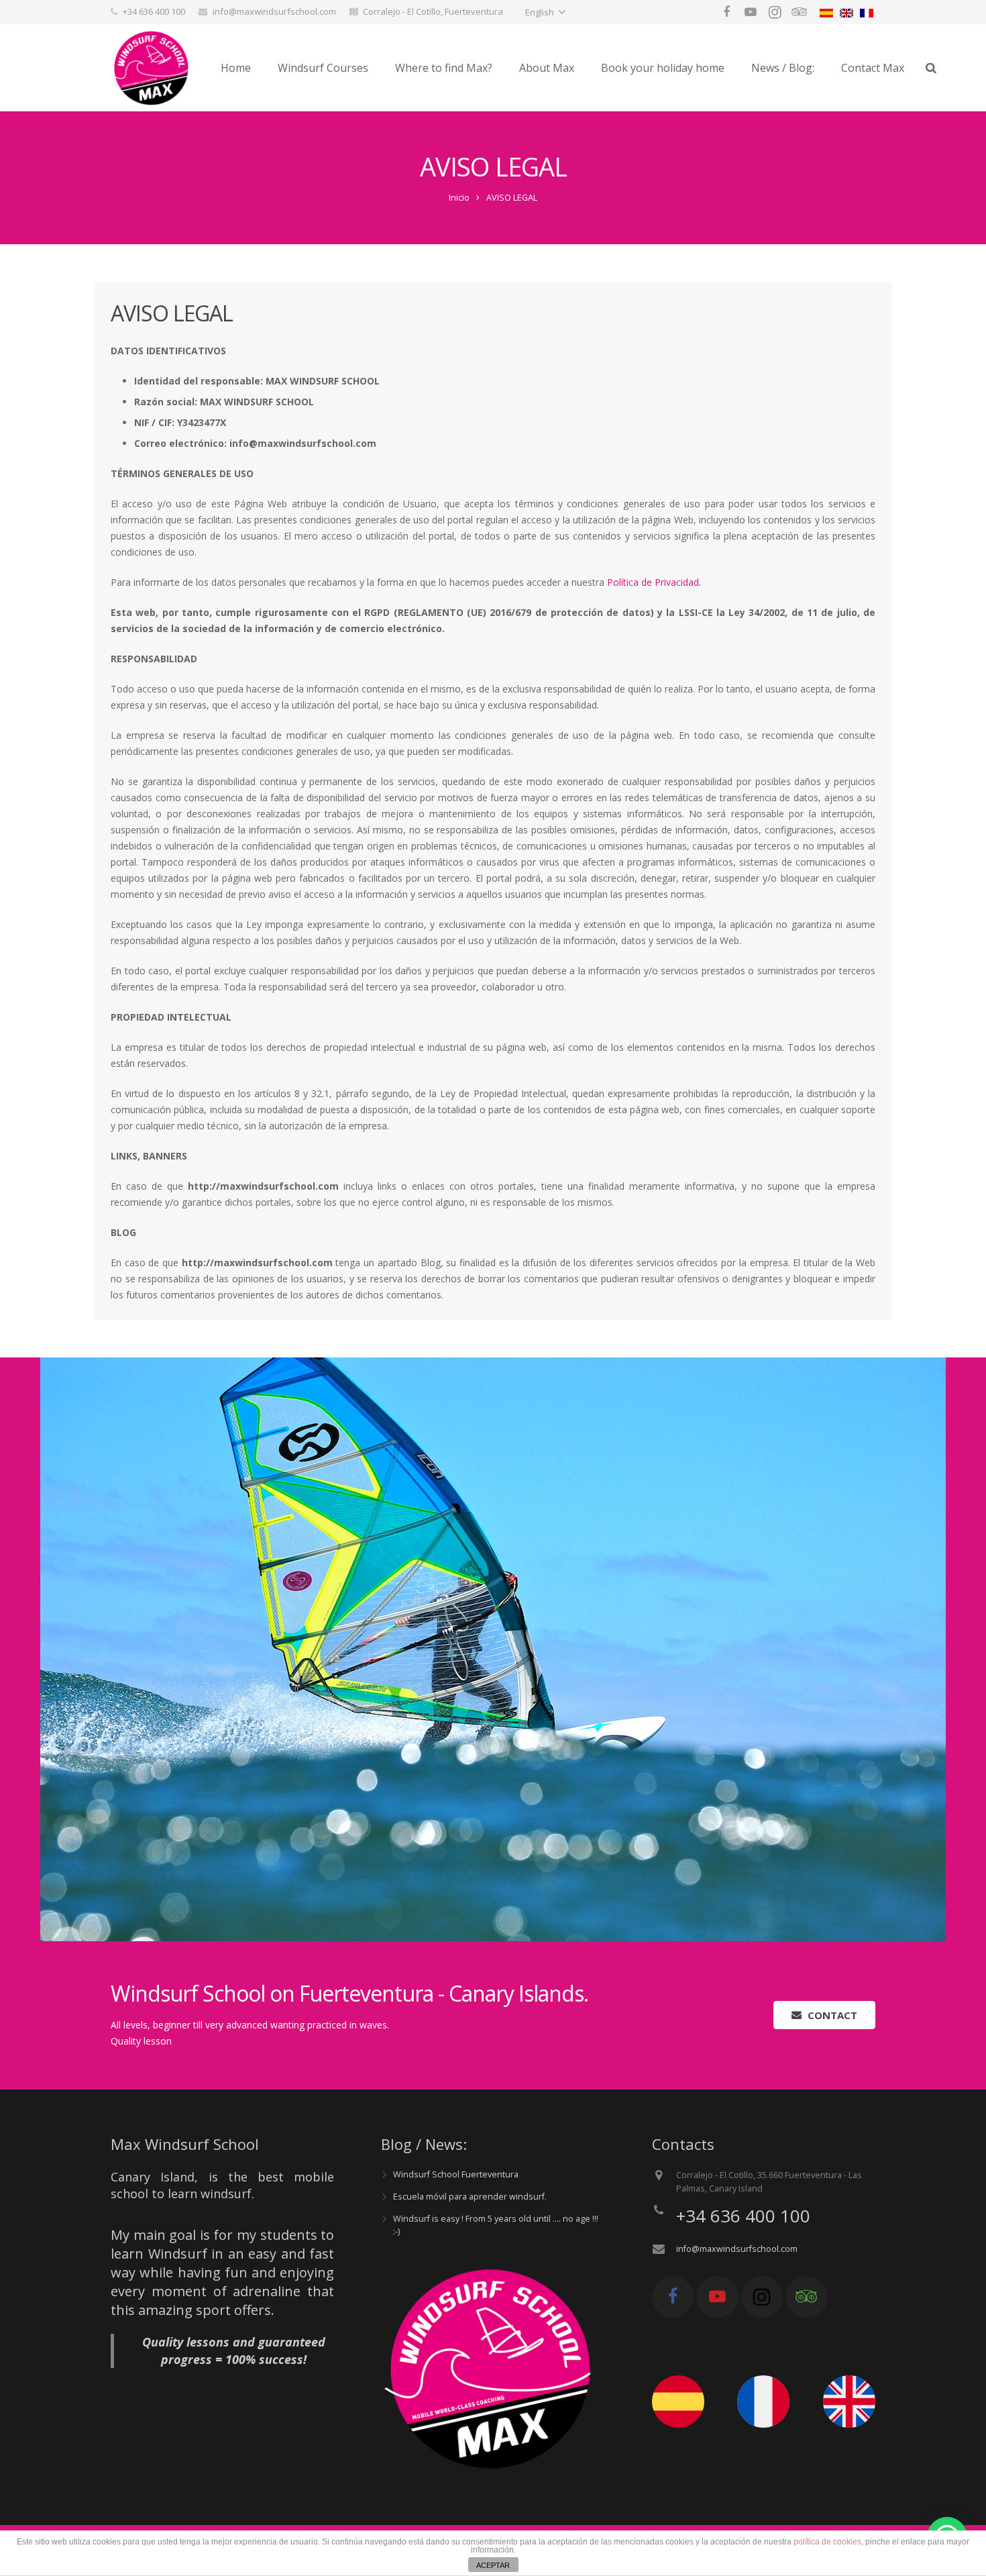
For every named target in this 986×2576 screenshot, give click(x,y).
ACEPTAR (493, 2565)
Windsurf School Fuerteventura (456, 2174)
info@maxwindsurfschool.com (274, 11)
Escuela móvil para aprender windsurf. (470, 2197)
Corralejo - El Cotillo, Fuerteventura (433, 11)
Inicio (459, 198)
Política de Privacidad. (654, 582)
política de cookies (827, 2542)
